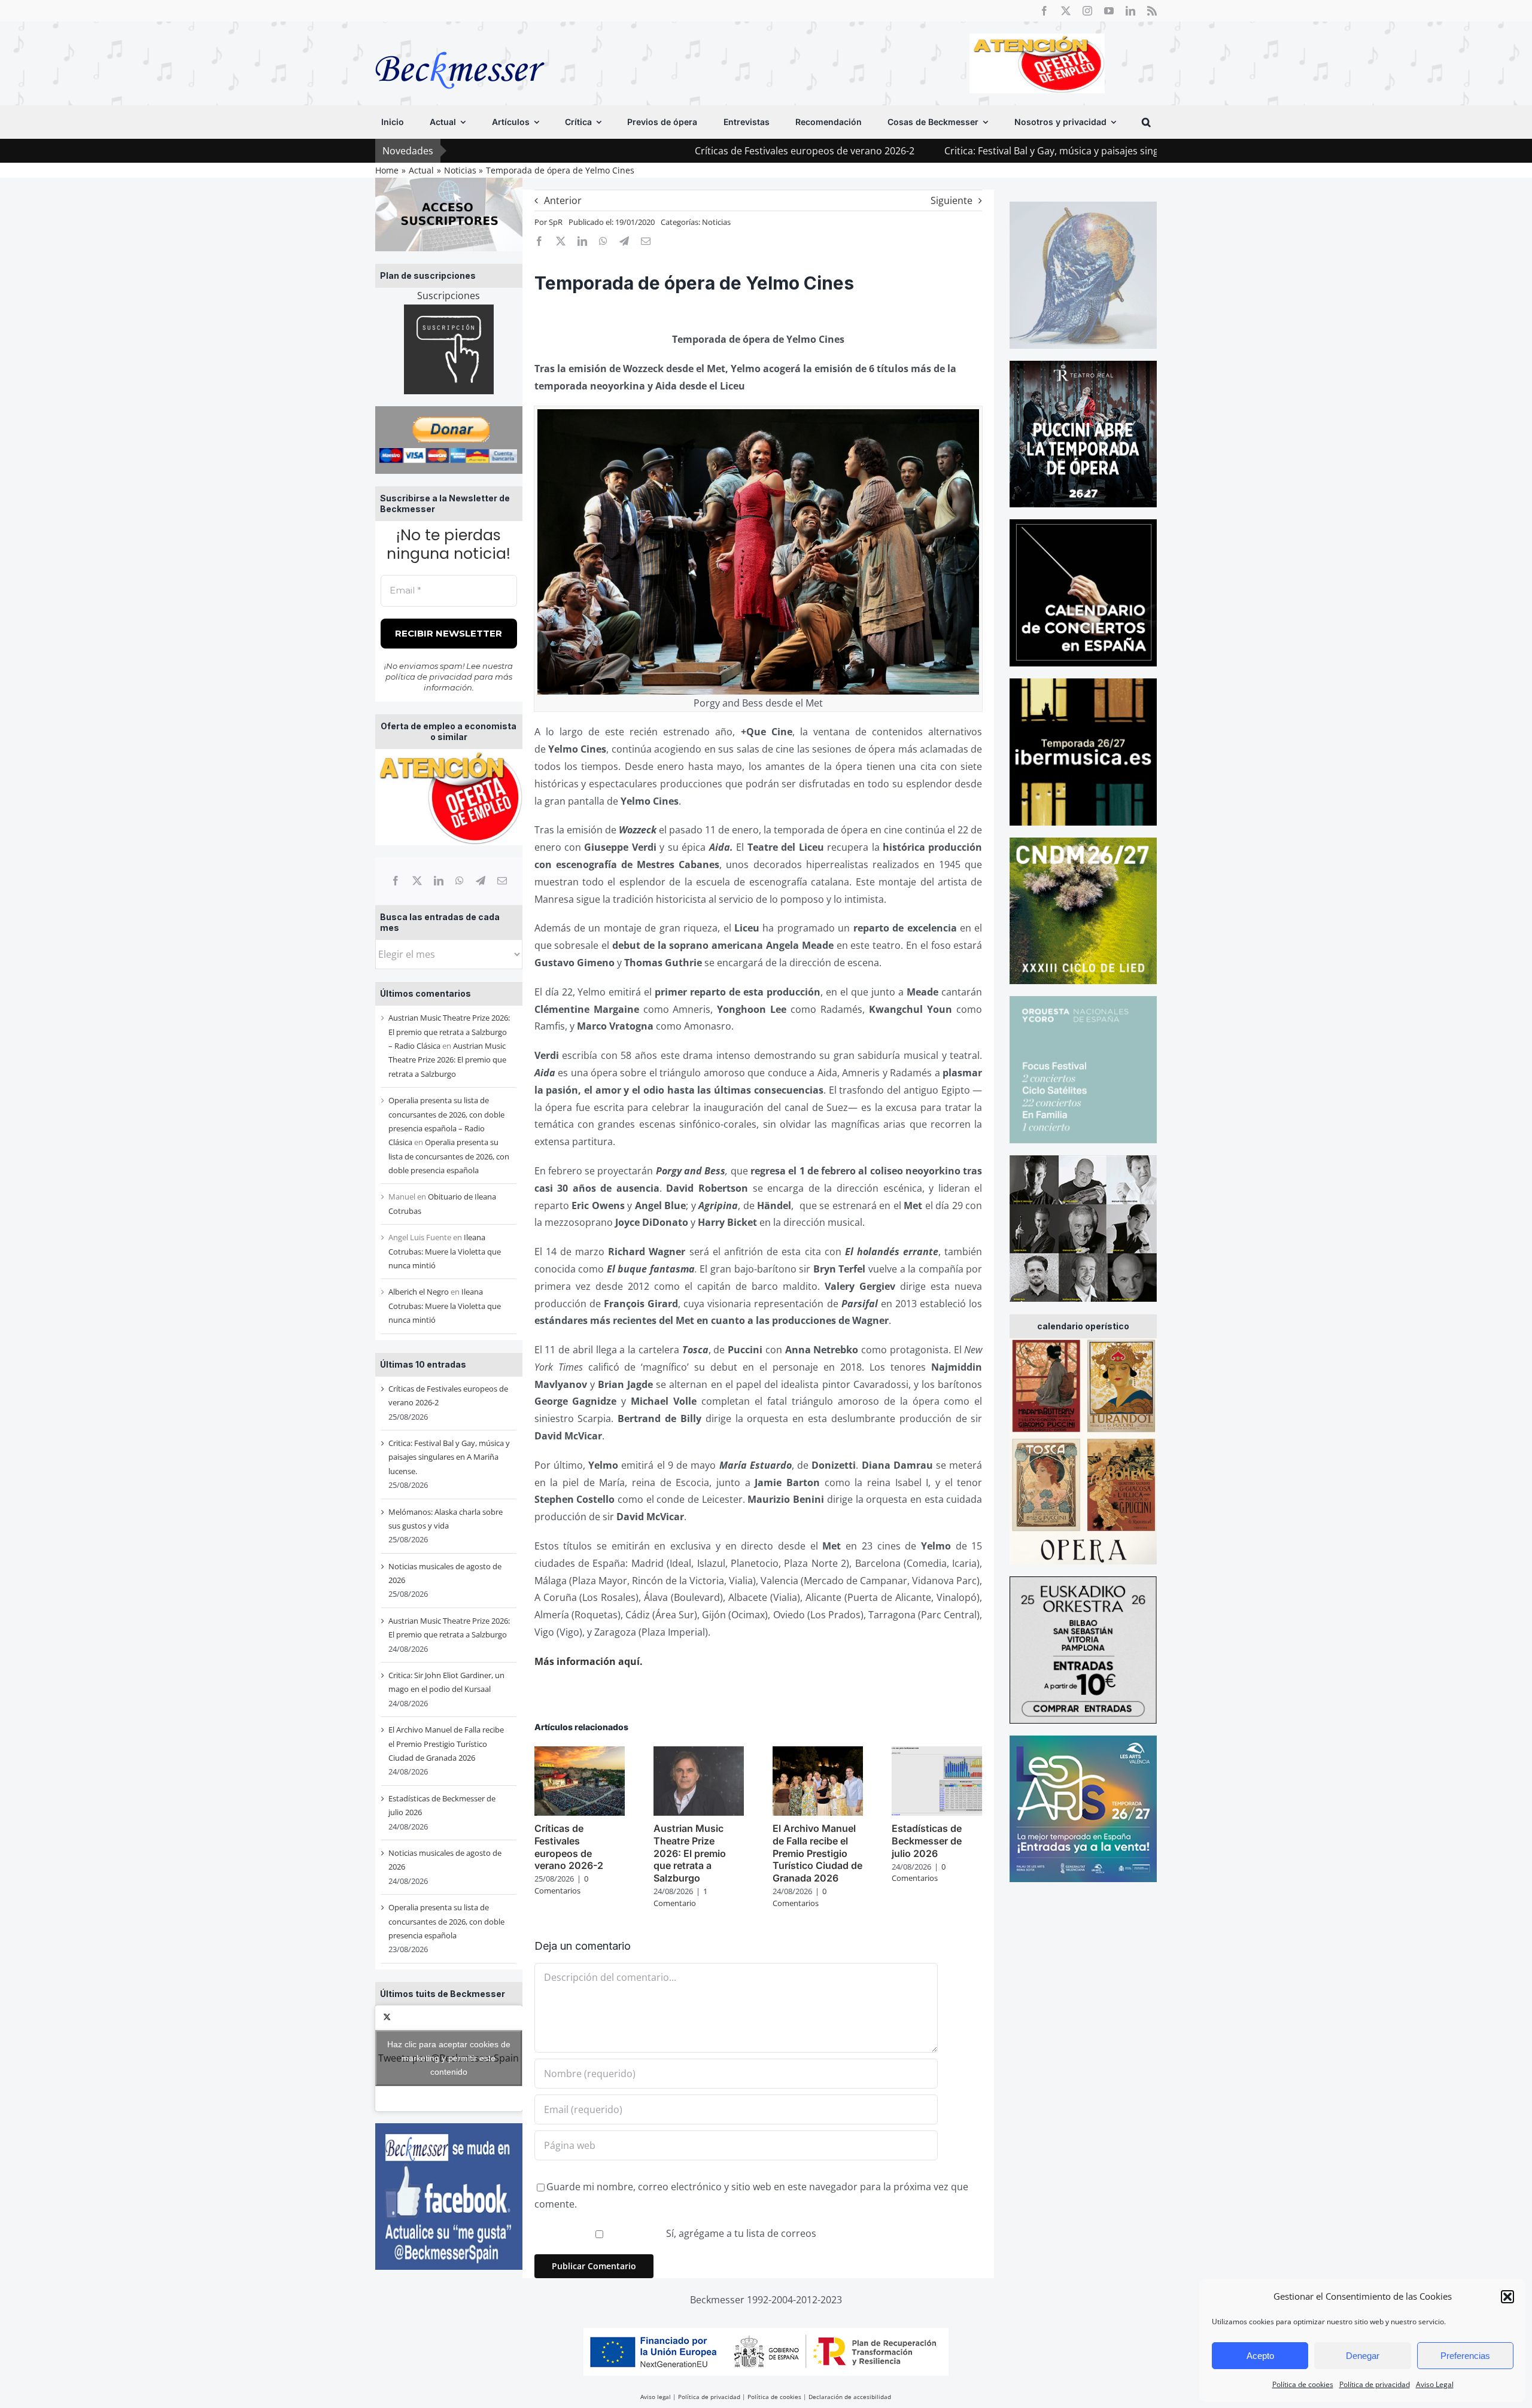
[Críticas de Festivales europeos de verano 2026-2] (580, 1753)
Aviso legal (656, 2397)
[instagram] (1087, 11)
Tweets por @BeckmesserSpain (449, 2058)
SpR (556, 222)
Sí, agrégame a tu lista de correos (740, 2233)
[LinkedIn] (439, 881)
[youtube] (1109, 11)
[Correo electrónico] (502, 881)
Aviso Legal (1435, 2384)
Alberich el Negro (419, 1292)
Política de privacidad (1375, 2384)
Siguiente (952, 200)
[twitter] (1066, 11)
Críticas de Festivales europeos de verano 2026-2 (651, 151)
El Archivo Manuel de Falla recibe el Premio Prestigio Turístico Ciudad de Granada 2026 (446, 1744)
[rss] (1152, 11)
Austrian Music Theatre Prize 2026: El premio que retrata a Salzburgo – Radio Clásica (449, 1032)
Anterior (563, 200)
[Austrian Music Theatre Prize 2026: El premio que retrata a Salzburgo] (699, 1753)
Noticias (716, 222)
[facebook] (1044, 11)
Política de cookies (1303, 2384)
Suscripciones (449, 296)
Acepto (1260, 2356)
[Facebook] (396, 881)
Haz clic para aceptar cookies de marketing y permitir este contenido (449, 2058)
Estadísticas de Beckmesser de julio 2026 (927, 1841)
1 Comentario (680, 1897)
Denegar (1363, 2356)
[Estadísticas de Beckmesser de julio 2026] (937, 1753)
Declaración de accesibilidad (850, 2397)
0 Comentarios (561, 1885)
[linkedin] (1130, 11)
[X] (417, 881)
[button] (1507, 2297)
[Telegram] (481, 881)
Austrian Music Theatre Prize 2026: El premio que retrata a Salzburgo (447, 1060)
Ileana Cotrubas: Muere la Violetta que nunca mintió (445, 1251)
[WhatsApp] (460, 881)
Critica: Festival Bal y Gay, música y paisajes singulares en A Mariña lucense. (960, 151)
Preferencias (1465, 2356)
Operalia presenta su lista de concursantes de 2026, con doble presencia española (449, 1156)
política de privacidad (429, 677)
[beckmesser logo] (460, 43)
